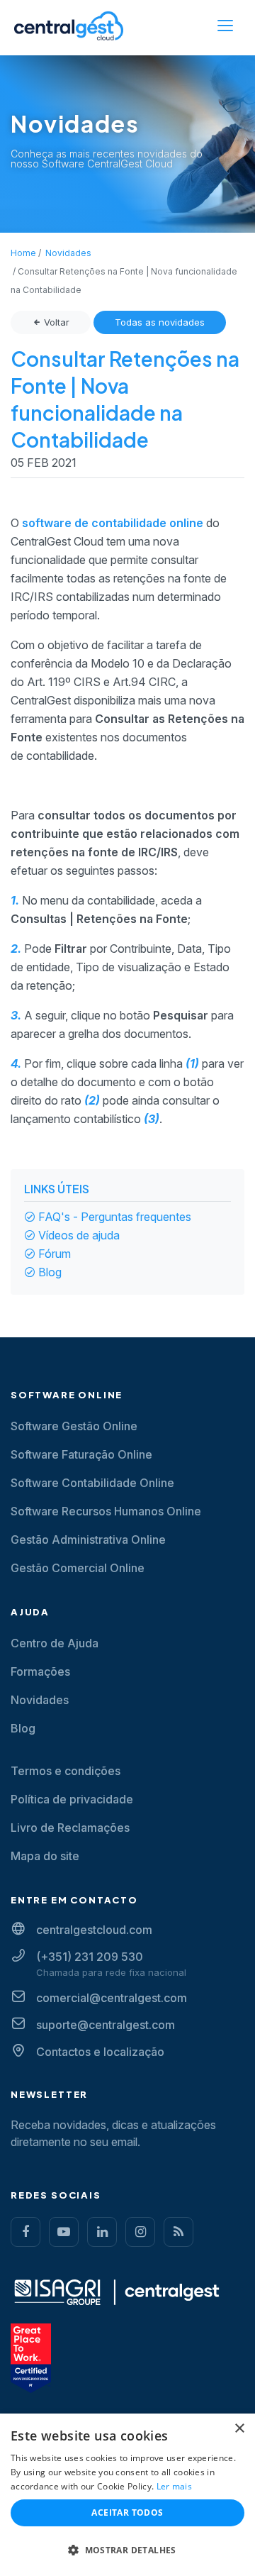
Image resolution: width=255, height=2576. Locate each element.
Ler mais (174, 2486)
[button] (127, 2550)
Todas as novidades (160, 322)
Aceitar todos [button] (127, 2513)
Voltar (55, 322)
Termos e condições (66, 1771)
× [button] (239, 2429)
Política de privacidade (72, 1799)
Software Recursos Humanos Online (106, 1511)
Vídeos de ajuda (79, 1235)
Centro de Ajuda (55, 1643)
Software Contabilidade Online (92, 1483)
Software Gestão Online (74, 1426)
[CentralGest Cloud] (69, 26)
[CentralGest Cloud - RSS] (178, 2232)
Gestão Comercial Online (78, 1568)
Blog (50, 1272)
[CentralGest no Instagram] (140, 2232)
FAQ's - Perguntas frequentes (115, 1217)
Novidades (40, 1700)
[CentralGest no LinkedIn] (102, 2232)
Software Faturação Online (81, 1454)
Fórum (55, 1254)
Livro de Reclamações (70, 1828)
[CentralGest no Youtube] (64, 2232)
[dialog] (127, 2495)
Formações (40, 1671)
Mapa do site (45, 1856)
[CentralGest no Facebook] (25, 2232)
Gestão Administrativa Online (88, 1539)
